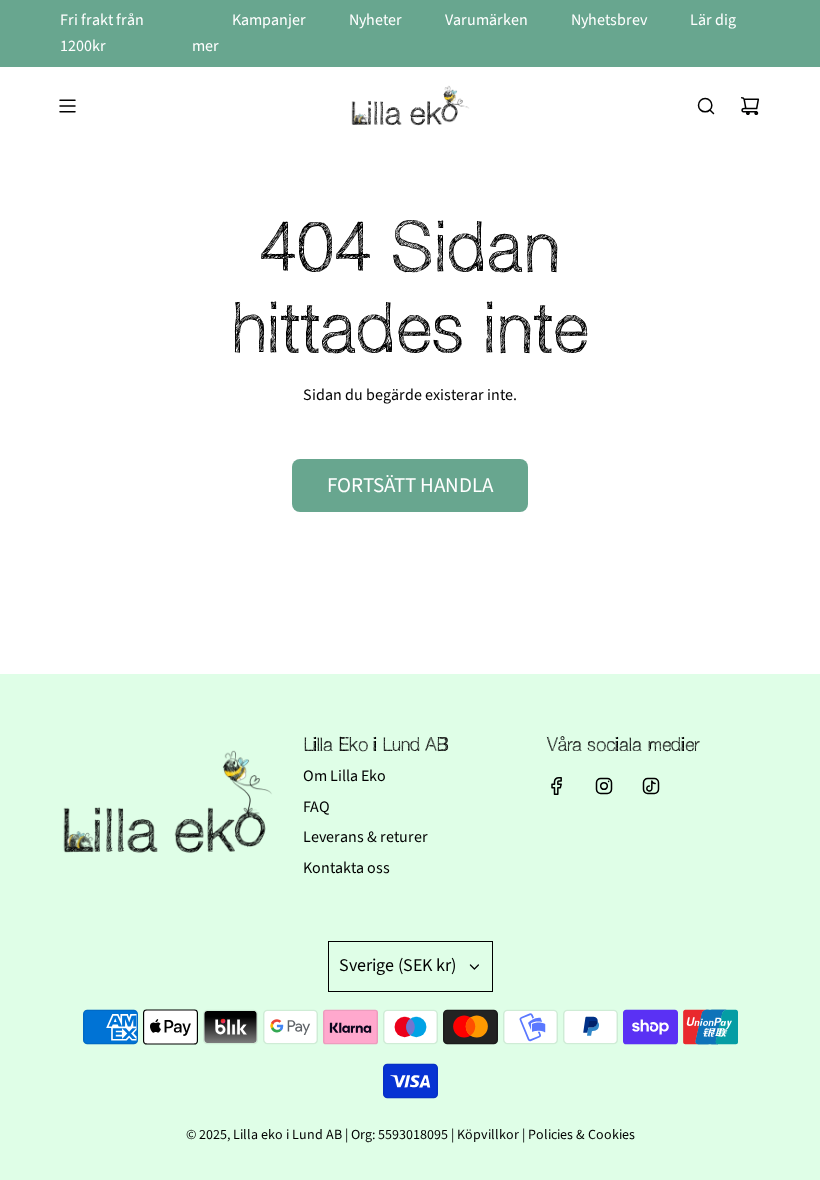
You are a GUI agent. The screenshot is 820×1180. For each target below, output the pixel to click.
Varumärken (488, 20)
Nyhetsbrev (610, 20)
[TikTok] (651, 786)
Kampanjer (270, 20)
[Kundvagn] (750, 106)
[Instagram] (604, 786)
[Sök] (706, 106)
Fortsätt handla (410, 485)
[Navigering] (67, 106)
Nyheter (377, 20)
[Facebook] (557, 786)
